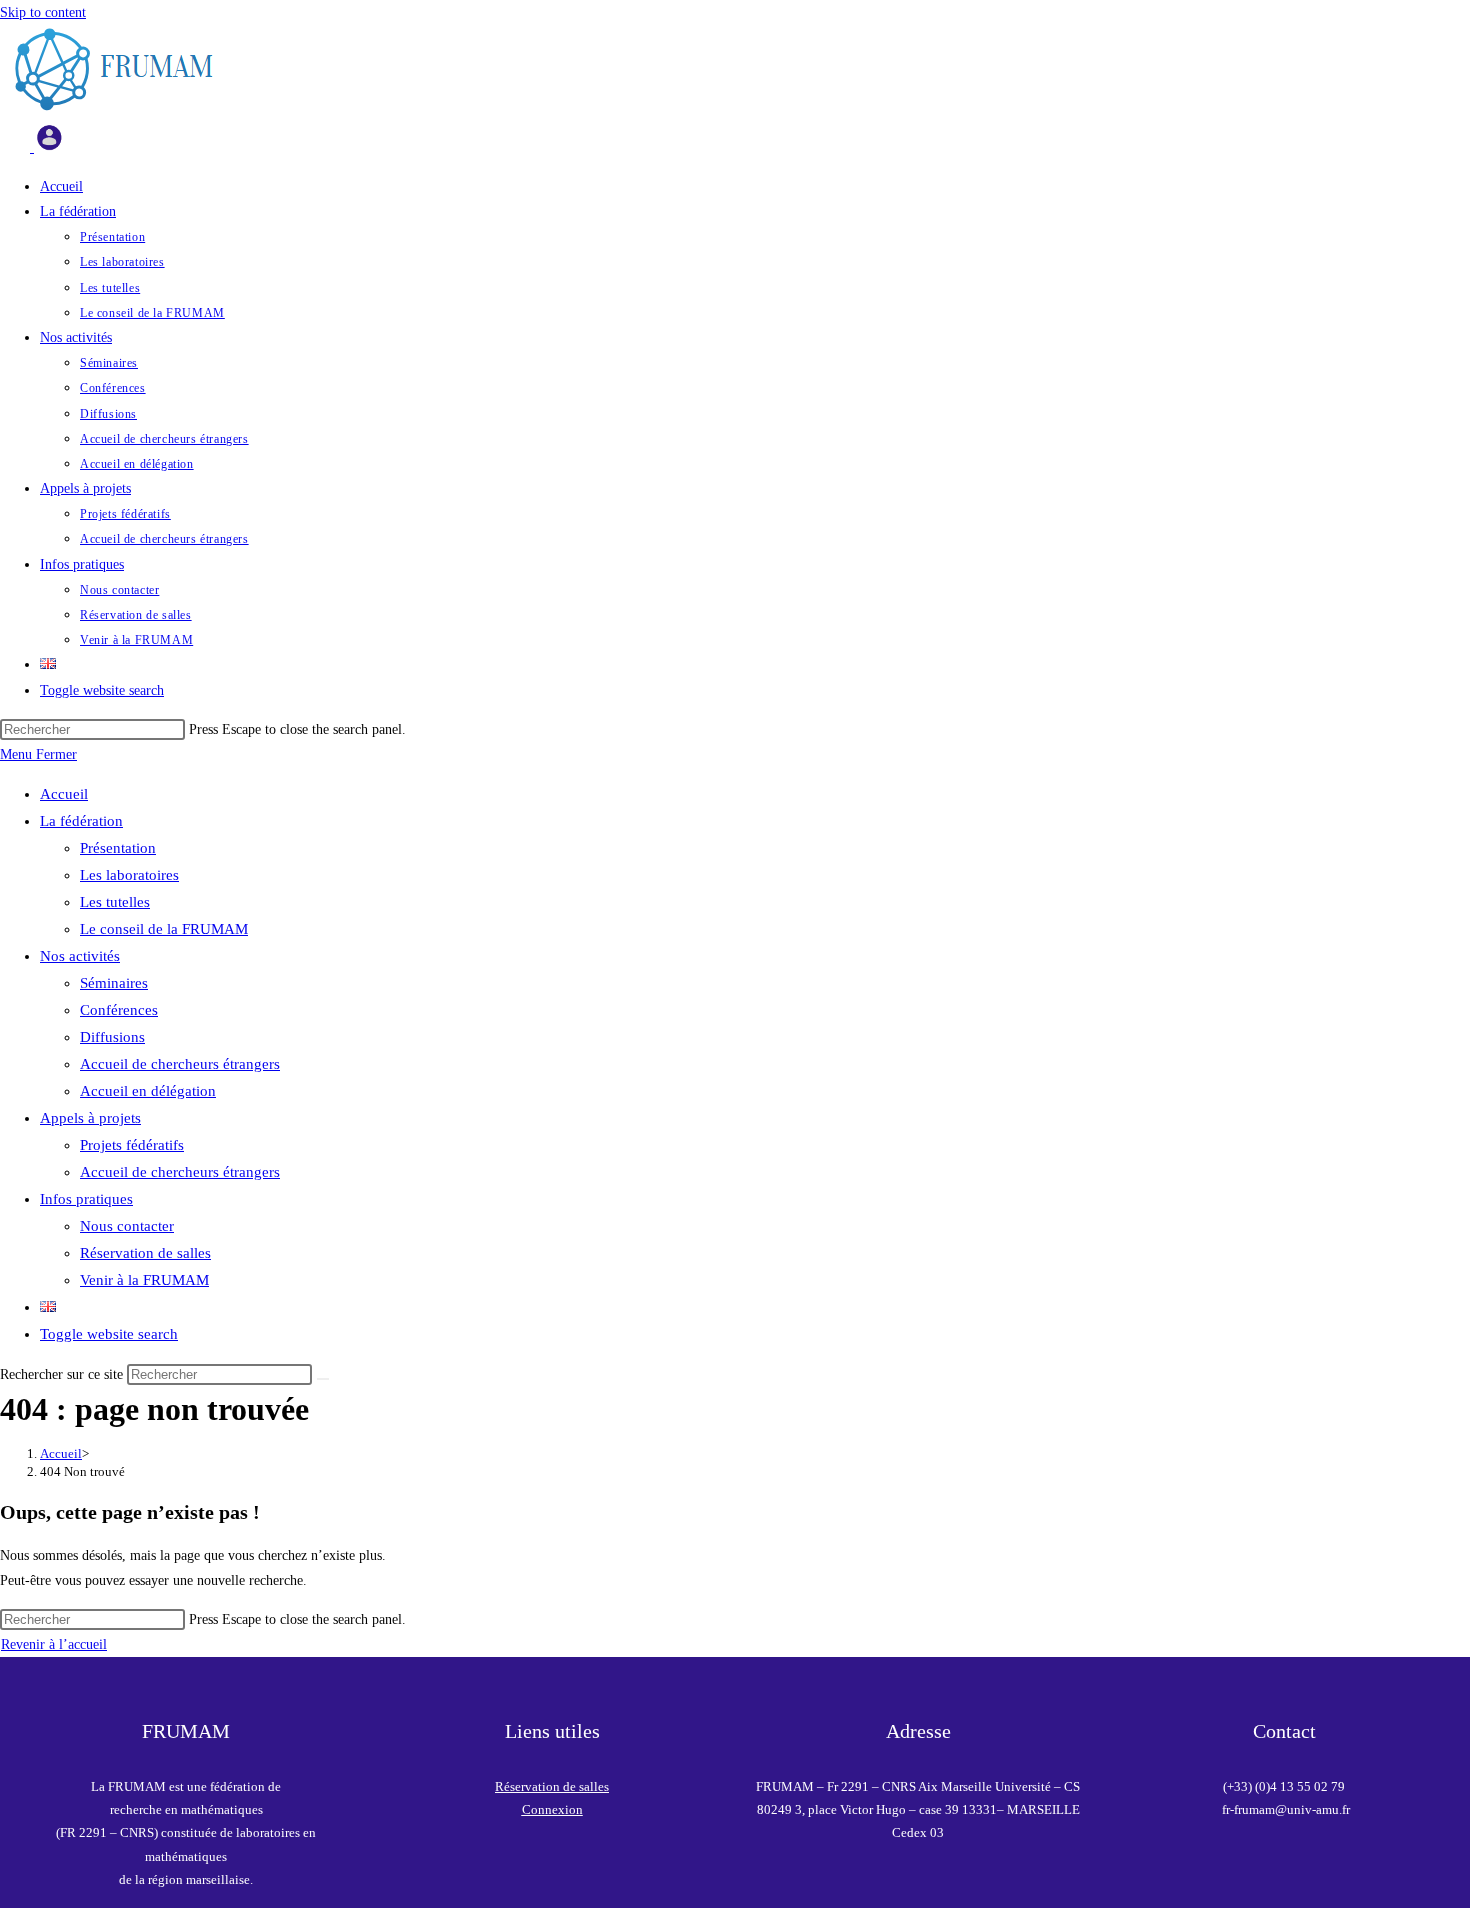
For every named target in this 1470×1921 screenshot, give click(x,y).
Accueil (64, 794)
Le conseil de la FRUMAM (164, 929)
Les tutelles (115, 902)
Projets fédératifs (132, 1145)
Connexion (552, 1809)
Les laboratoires (129, 875)
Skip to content (43, 12)
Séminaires (114, 983)
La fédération (81, 821)
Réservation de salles (145, 1253)
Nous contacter (127, 1226)
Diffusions (112, 1037)
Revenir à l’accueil (54, 1644)
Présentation (118, 848)
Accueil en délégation (148, 1091)
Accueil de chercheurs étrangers (180, 1064)
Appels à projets (90, 1118)
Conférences (119, 1010)
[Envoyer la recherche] (323, 1379)
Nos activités (80, 956)
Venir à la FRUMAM (144, 1280)
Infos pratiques (86, 1199)
